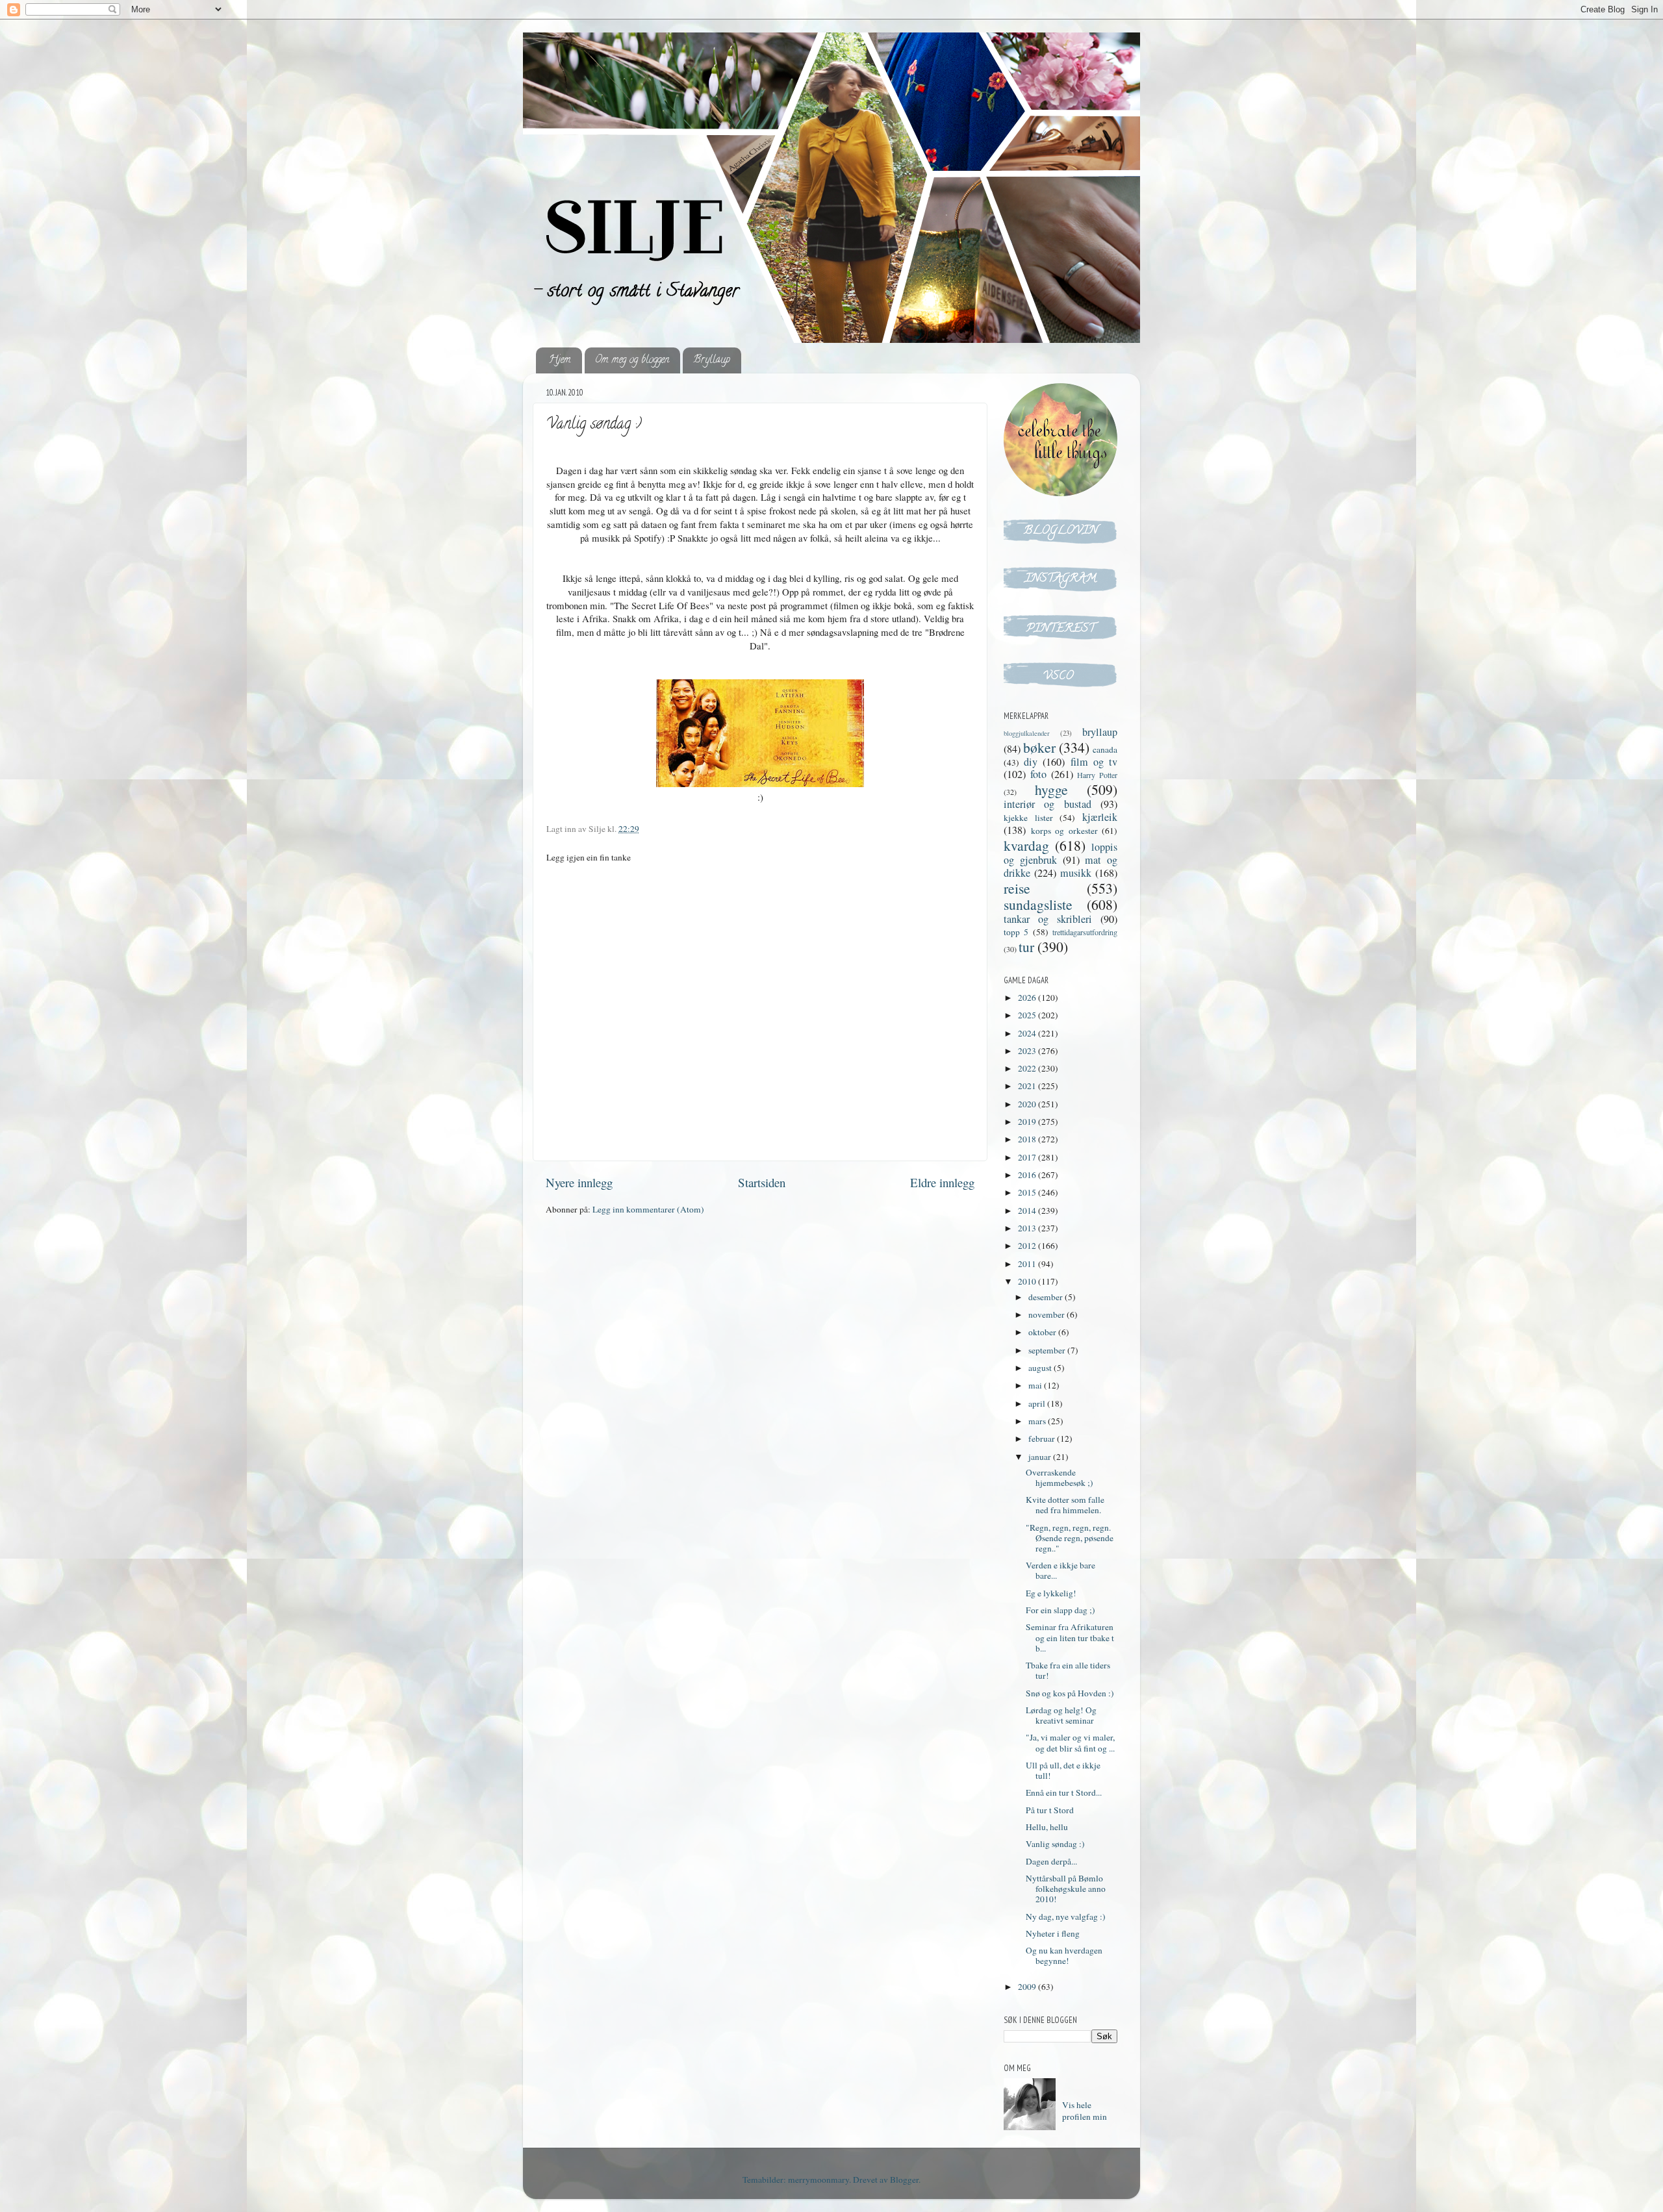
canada (1105, 749)
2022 (1028, 1068)
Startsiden (762, 1182)
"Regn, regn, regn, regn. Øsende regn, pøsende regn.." (1070, 1538)
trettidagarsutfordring (1085, 932)
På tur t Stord (1050, 1810)
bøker (1039, 747)
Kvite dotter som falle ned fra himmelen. (1065, 1505)
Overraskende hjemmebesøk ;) (1060, 1477)
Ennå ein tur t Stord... (1064, 1792)
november (1047, 1314)
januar (1041, 1457)
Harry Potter (1097, 775)
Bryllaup (712, 360)
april (1038, 1403)
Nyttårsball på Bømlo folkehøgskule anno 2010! (1066, 1889)
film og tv (1094, 762)
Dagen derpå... (1051, 1861)
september (1048, 1350)
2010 (1028, 1281)
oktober (1043, 1332)
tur (1026, 947)
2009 (1028, 1987)
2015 (1028, 1192)
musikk (1076, 873)
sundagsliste (1038, 904)
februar (1043, 1439)
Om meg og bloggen (632, 360)
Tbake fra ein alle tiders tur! (1068, 1670)
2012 (1028, 1246)
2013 (1028, 1228)
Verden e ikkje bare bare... (1060, 1570)
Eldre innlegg (942, 1182)
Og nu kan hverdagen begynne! (1064, 1955)
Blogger (904, 2180)
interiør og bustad (1047, 804)
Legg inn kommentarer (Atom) (648, 1209)
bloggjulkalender (1027, 733)
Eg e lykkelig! (1051, 1593)
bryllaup (1100, 732)
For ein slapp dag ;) (1060, 1610)
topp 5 (1016, 932)
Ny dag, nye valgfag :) (1066, 1917)
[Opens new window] (760, 783)
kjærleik (1100, 817)
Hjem (560, 360)
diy (1031, 762)
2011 (1028, 1264)
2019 (1028, 1122)
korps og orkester (1064, 831)
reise (1017, 888)
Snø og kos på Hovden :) (1070, 1693)
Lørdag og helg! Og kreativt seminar (1061, 1715)
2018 (1028, 1139)
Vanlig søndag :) (1055, 1844)
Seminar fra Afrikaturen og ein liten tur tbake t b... (1070, 1637)
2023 (1028, 1051)
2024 (1028, 1033)
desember (1047, 1297)
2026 (1028, 998)
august (1041, 1368)
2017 (1028, 1157)
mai (1036, 1385)
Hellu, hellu (1047, 1827)
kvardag (1026, 845)
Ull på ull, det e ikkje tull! (1063, 1770)
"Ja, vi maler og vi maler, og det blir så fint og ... (1070, 1742)
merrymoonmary (819, 2180)
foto (1038, 774)
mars (1038, 1421)
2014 (1028, 1211)
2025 (1028, 1015)
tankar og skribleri (1048, 919)
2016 (1028, 1175)
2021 (1028, 1086)
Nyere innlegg (579, 1182)
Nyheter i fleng (1053, 1933)
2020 (1028, 1104)
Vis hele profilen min (1085, 2111)
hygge (1051, 789)
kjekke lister (1028, 818)
